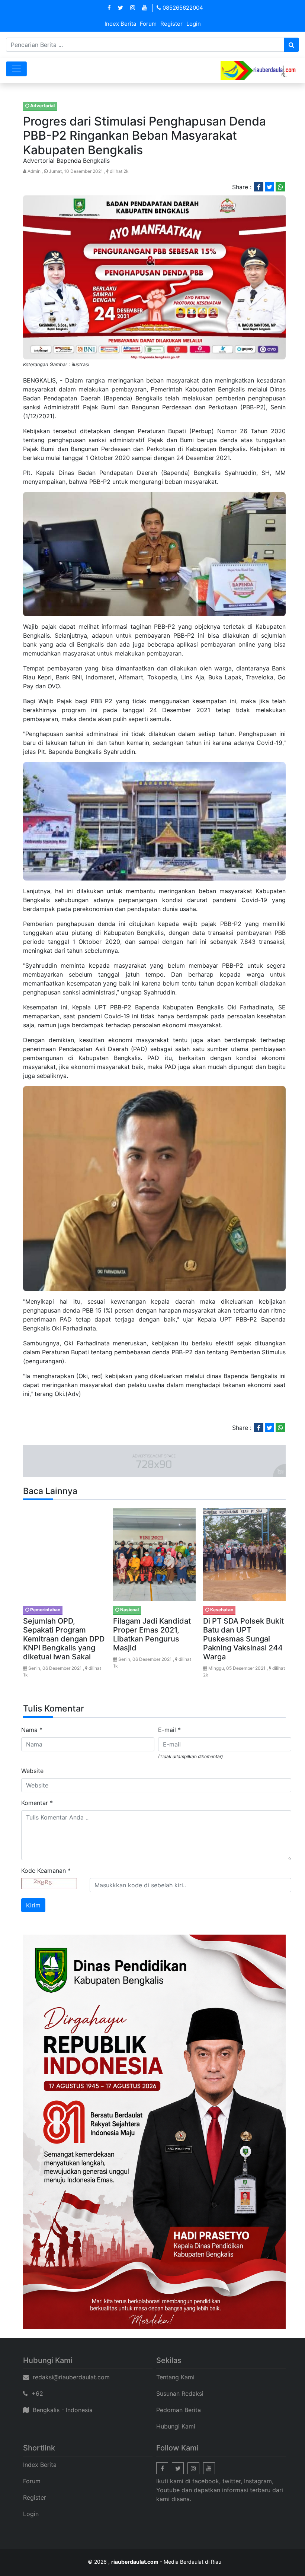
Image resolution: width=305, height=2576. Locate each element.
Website (32, 1771)
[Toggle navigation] (16, 69)
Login (194, 24)
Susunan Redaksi (180, 2393)
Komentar (37, 1803)
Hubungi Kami (176, 2426)
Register (171, 24)
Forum (148, 24)
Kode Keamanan (46, 1871)
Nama (32, 1730)
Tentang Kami (175, 2377)
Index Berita (120, 24)
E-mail (169, 1730)
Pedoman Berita (179, 2410)
